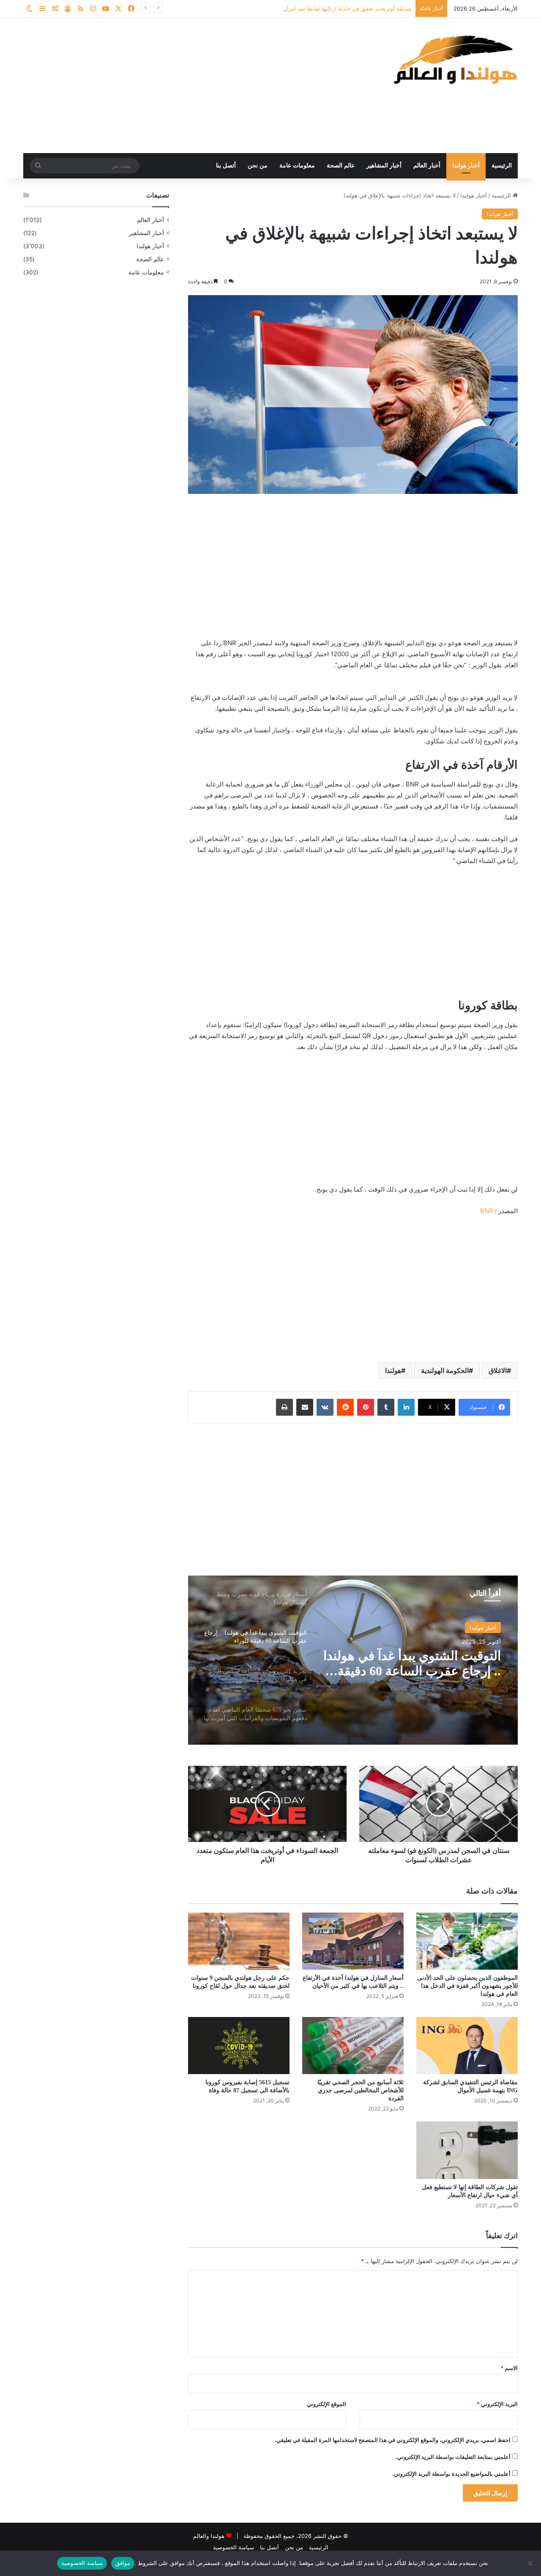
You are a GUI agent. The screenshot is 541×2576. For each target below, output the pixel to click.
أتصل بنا (226, 166)
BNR (487, 1211)
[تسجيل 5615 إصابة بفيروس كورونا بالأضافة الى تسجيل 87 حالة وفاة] (239, 2046)
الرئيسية (502, 166)
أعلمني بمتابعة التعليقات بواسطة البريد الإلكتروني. (453, 2457)
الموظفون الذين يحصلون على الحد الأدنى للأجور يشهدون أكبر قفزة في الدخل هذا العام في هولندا (467, 1986)
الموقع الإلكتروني (327, 2404)
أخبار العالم (427, 166)
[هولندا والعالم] (454, 59)
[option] (353, 1660)
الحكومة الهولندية (445, 1370)
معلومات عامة (297, 166)
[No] (530, 2563)
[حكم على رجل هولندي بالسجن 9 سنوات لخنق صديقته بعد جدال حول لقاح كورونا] (239, 1941)
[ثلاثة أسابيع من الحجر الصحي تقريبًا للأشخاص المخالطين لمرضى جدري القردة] (353, 2046)
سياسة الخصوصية (234, 2547)
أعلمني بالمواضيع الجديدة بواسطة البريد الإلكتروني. (451, 2474)
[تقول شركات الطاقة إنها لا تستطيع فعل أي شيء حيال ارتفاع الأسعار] (467, 2150)
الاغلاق (498, 1370)
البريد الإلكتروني (497, 2404)
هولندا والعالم (210, 2536)
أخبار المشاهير (384, 166)
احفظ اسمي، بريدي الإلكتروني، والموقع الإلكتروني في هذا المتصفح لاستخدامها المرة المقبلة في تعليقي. (393, 2440)
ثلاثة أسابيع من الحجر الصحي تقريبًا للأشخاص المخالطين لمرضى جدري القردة (361, 2090)
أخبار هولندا (466, 166)
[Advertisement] (186, 85)
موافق (123, 2563)
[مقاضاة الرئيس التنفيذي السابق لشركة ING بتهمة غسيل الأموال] (467, 2046)
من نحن (258, 166)
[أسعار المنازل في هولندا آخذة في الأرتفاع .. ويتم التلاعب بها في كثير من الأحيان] (353, 1941)
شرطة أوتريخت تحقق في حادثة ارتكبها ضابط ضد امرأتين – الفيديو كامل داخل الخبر (314, 8)
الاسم (509, 2368)
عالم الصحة (341, 166)
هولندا (393, 1370)
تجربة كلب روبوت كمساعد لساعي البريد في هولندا (432, 1663)
